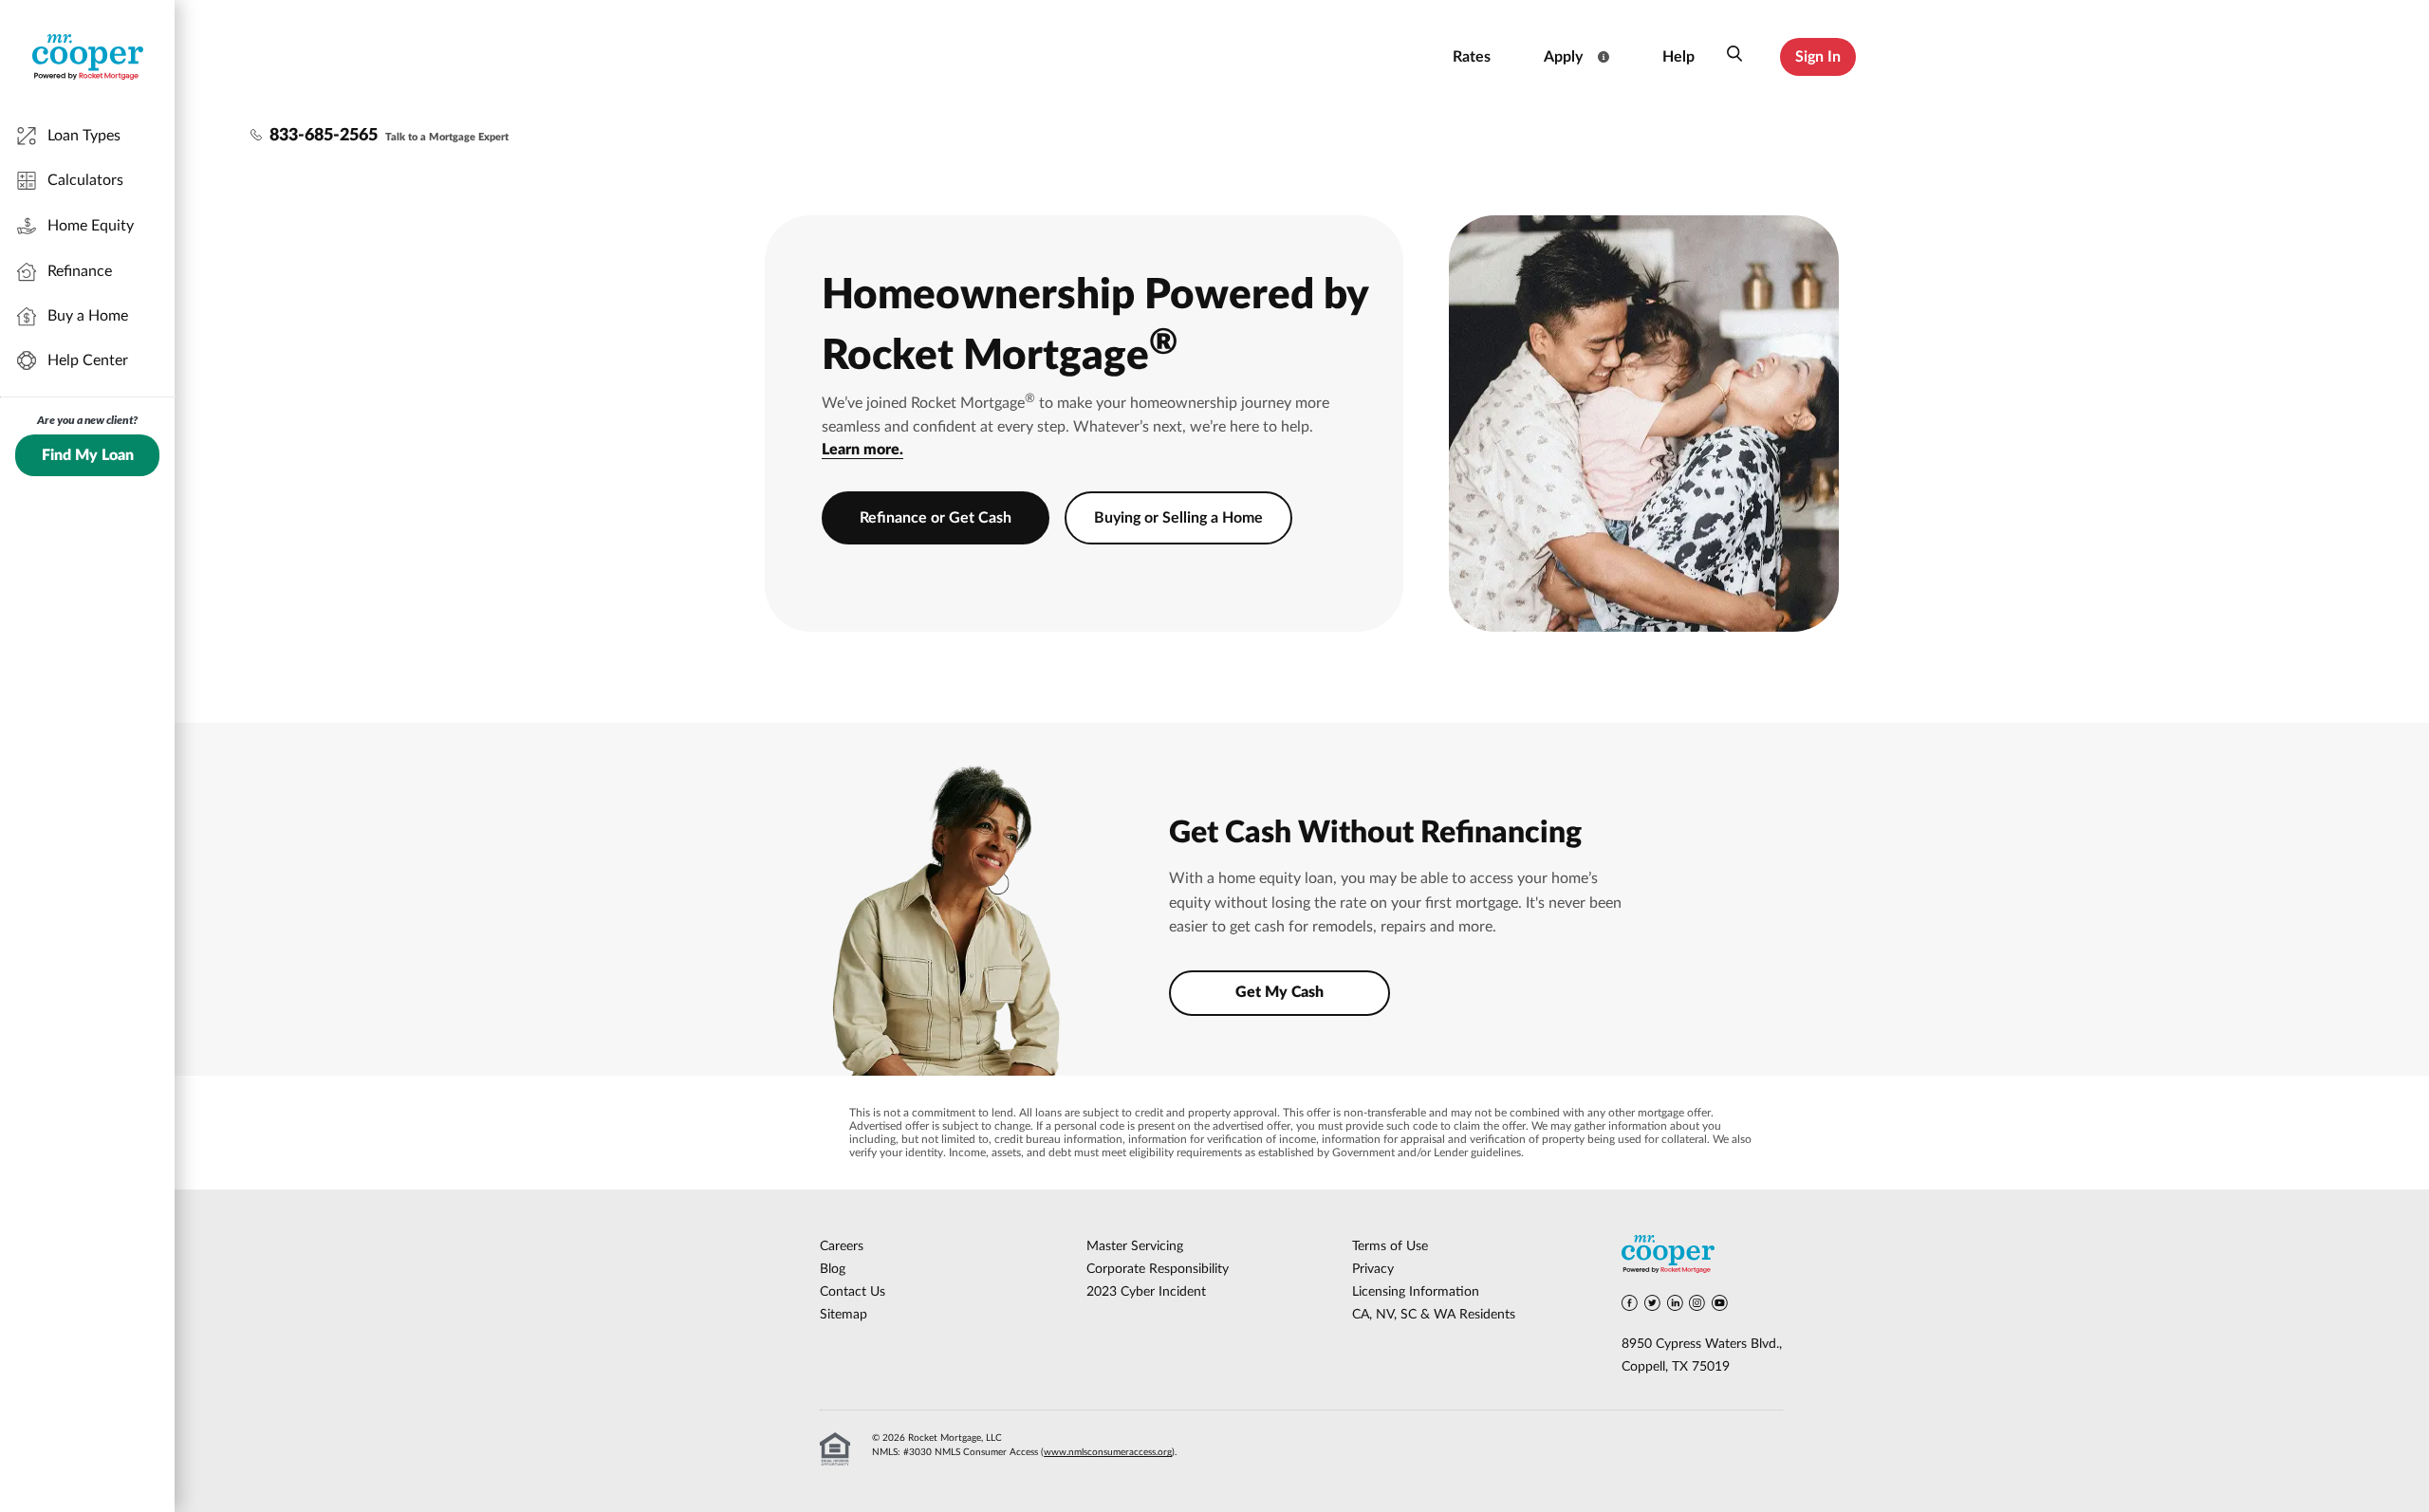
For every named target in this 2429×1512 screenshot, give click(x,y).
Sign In (1818, 57)
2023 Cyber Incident (1146, 1292)
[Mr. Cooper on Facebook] (1630, 1306)
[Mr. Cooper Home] (1703, 1257)
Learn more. (862, 450)
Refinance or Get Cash (936, 518)
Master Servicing (1135, 1246)
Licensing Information (1416, 1292)
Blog (833, 1269)
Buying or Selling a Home (1178, 518)
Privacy (1373, 1269)
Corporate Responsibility (1158, 1269)
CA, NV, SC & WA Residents (1434, 1315)
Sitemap (844, 1315)
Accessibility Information (1354, 57)
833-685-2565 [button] (324, 136)
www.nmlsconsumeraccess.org (1108, 1452)
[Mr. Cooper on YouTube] (1720, 1306)
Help (1678, 57)
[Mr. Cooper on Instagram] (1697, 1306)
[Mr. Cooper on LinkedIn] (1675, 1306)
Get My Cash (1279, 992)
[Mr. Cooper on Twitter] (1652, 1306)
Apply (1563, 57)
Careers (842, 1246)
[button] (1734, 57)
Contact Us (853, 1292)
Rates (1472, 57)
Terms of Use (1390, 1246)
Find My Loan (88, 455)
